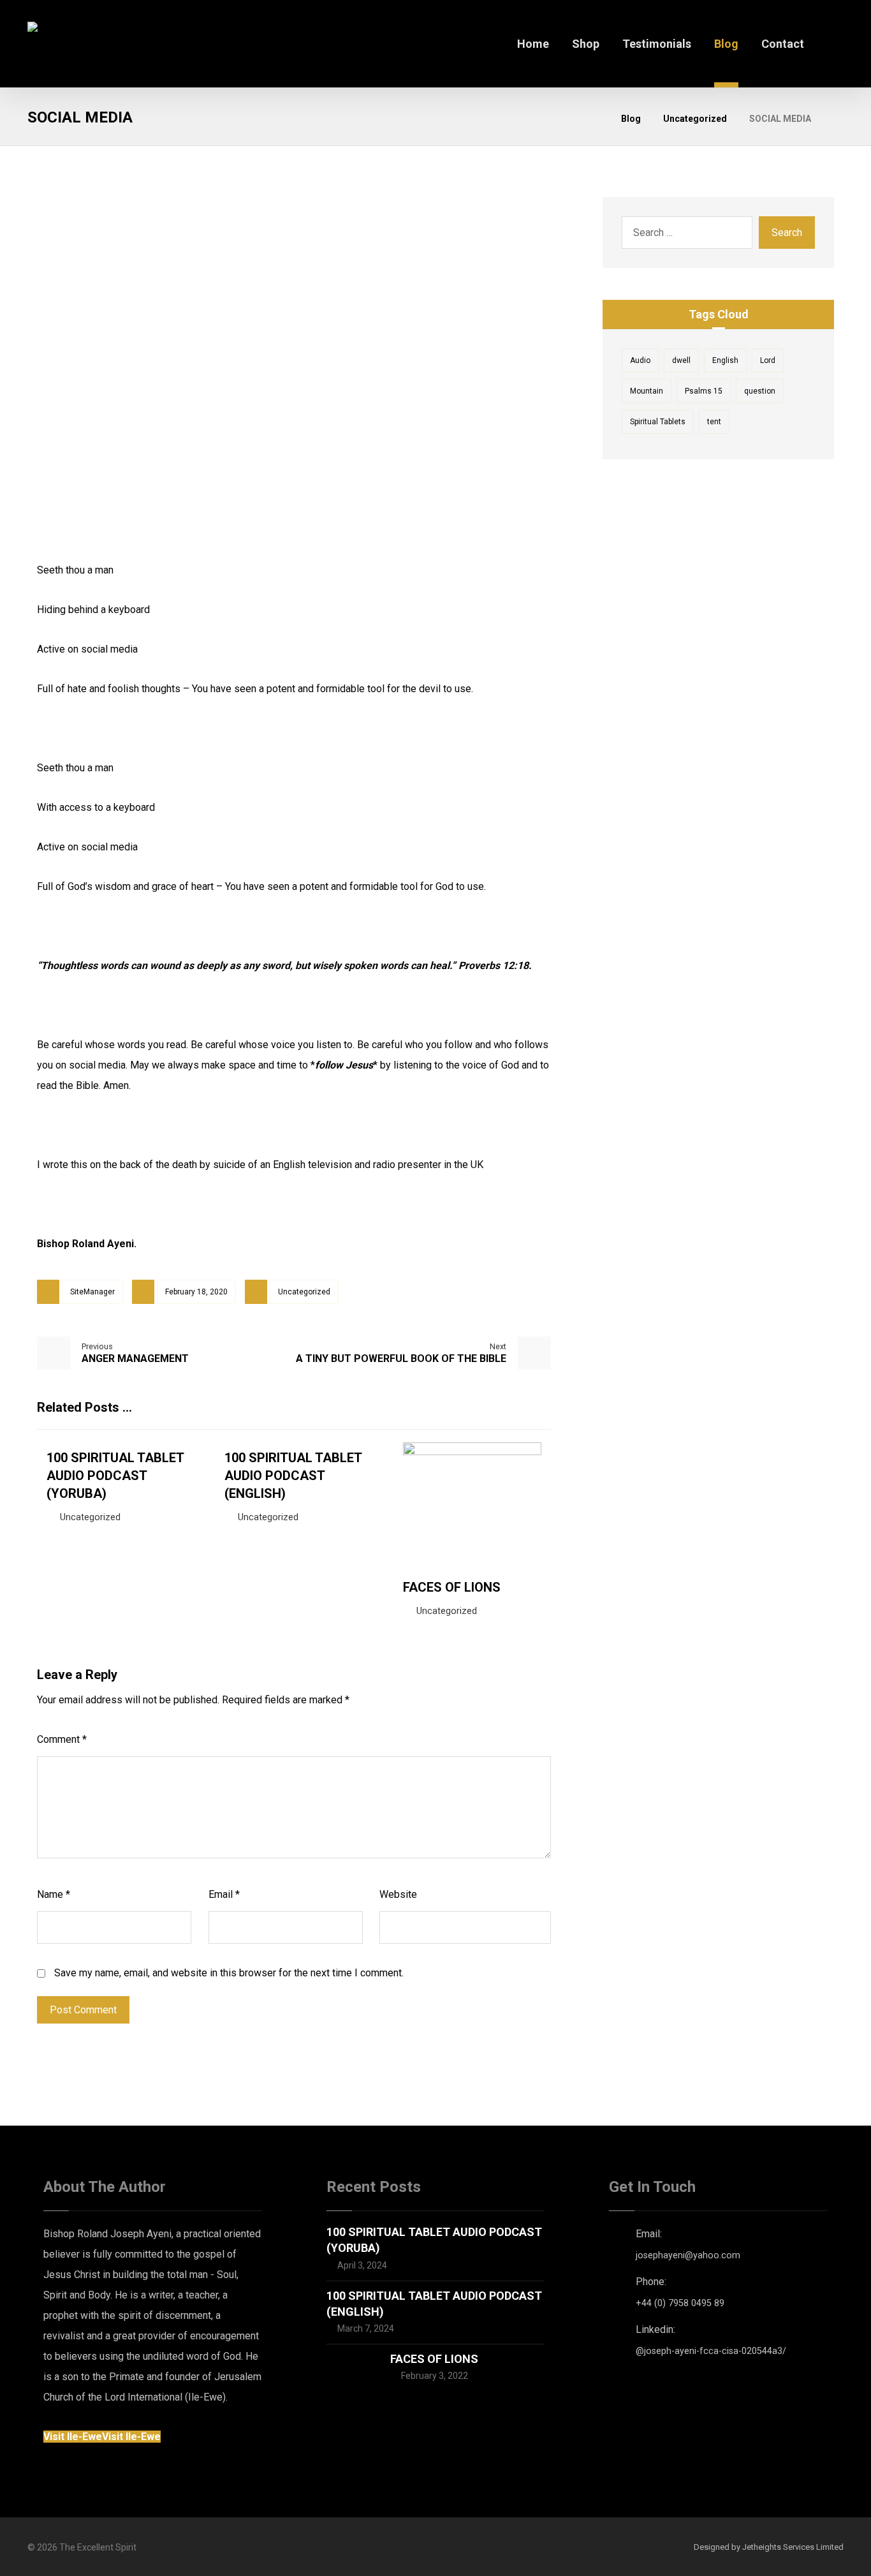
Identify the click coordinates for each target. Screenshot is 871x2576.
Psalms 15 (704, 391)
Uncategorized (304, 1292)
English (725, 360)
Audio (640, 360)
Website (398, 1894)
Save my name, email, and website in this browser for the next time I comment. (229, 1973)
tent (714, 422)
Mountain (647, 391)
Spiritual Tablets (658, 422)
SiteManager (92, 1292)
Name (54, 1894)
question (760, 391)
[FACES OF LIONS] (352, 2376)
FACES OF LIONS (434, 2359)
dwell (681, 360)
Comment (62, 1739)
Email (224, 1894)
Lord (768, 360)
